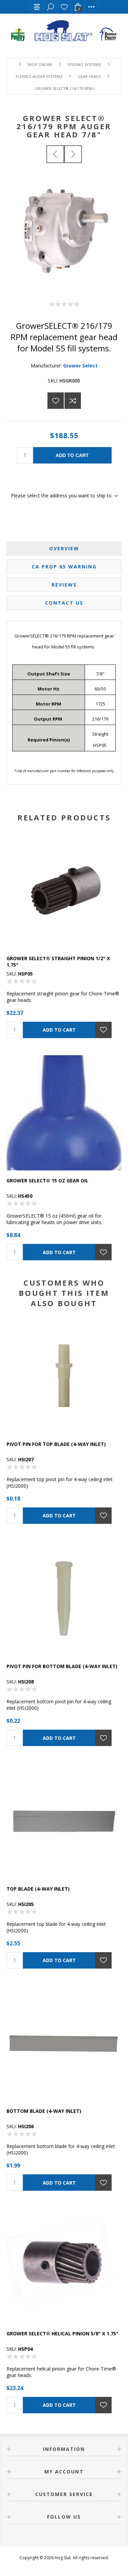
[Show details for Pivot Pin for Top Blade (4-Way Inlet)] (64, 1376)
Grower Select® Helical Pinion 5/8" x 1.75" (62, 2333)
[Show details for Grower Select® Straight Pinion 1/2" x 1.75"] (64, 890)
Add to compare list (73, 401)
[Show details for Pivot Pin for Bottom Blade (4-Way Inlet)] (64, 1599)
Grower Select (80, 366)
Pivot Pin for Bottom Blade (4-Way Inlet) (62, 1666)
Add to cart (72, 455)
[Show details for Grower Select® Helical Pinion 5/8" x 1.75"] (64, 2266)
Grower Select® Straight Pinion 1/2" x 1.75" (58, 962)
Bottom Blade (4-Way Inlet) (44, 2111)
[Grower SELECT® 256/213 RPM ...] (73, 154)
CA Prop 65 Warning (64, 567)
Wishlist (64, 7)
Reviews (64, 585)
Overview (64, 548)
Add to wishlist (56, 401)
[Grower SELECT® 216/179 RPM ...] (55, 154)
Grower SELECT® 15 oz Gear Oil (47, 1180)
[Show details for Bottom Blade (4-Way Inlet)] (64, 2043)
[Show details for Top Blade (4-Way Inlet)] (64, 1821)
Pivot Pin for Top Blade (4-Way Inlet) (56, 1444)
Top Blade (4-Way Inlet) (38, 1889)
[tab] (64, 548)
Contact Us (64, 603)
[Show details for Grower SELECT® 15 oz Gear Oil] (64, 1113)
